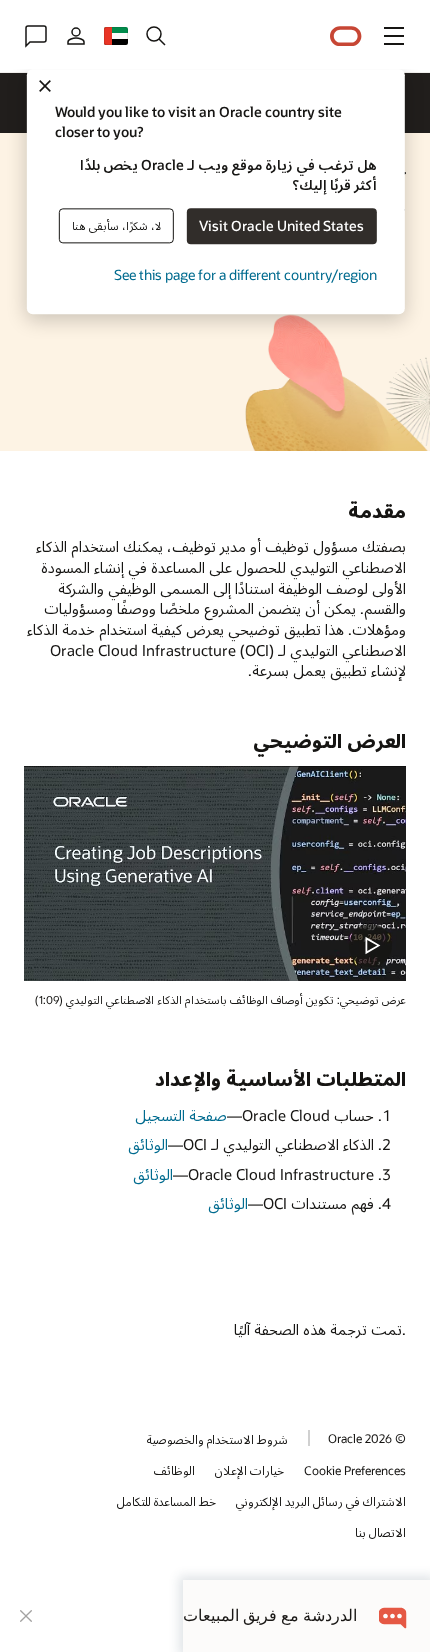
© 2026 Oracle (367, 1438)
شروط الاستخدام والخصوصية (217, 1439)
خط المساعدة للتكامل (166, 1501)
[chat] (393, 1615)
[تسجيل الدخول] (76, 36)
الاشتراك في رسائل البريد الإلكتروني (321, 1501)
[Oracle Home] (346, 36)
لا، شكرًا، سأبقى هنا (116, 225)
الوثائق (148, 1144)
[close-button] (26, 1616)
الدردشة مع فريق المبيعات (270, 1615)
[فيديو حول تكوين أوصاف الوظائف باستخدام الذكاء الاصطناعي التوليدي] (215, 873)
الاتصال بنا (380, 1532)
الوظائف (174, 1470)
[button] (394, 36)
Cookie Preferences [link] (355, 1470)
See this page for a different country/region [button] (245, 275)
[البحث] (156, 36)
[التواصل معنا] (36, 36)
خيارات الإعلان (249, 1470)
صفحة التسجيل (181, 1115)
